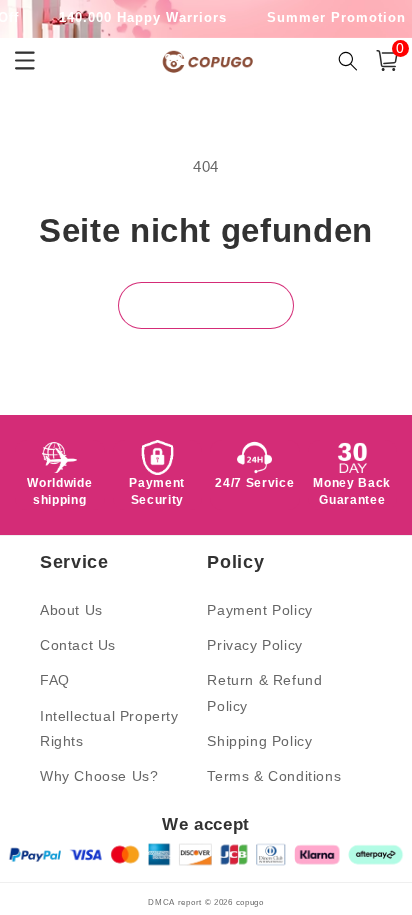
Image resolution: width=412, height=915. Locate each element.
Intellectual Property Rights (109, 728)
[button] (387, 60)
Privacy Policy (254, 645)
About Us (71, 610)
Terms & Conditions (274, 776)
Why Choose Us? (99, 776)
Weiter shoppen (206, 305)
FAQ (55, 680)
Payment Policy (259, 610)
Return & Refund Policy (264, 692)
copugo (250, 902)
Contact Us (78, 645)
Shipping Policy (259, 741)
